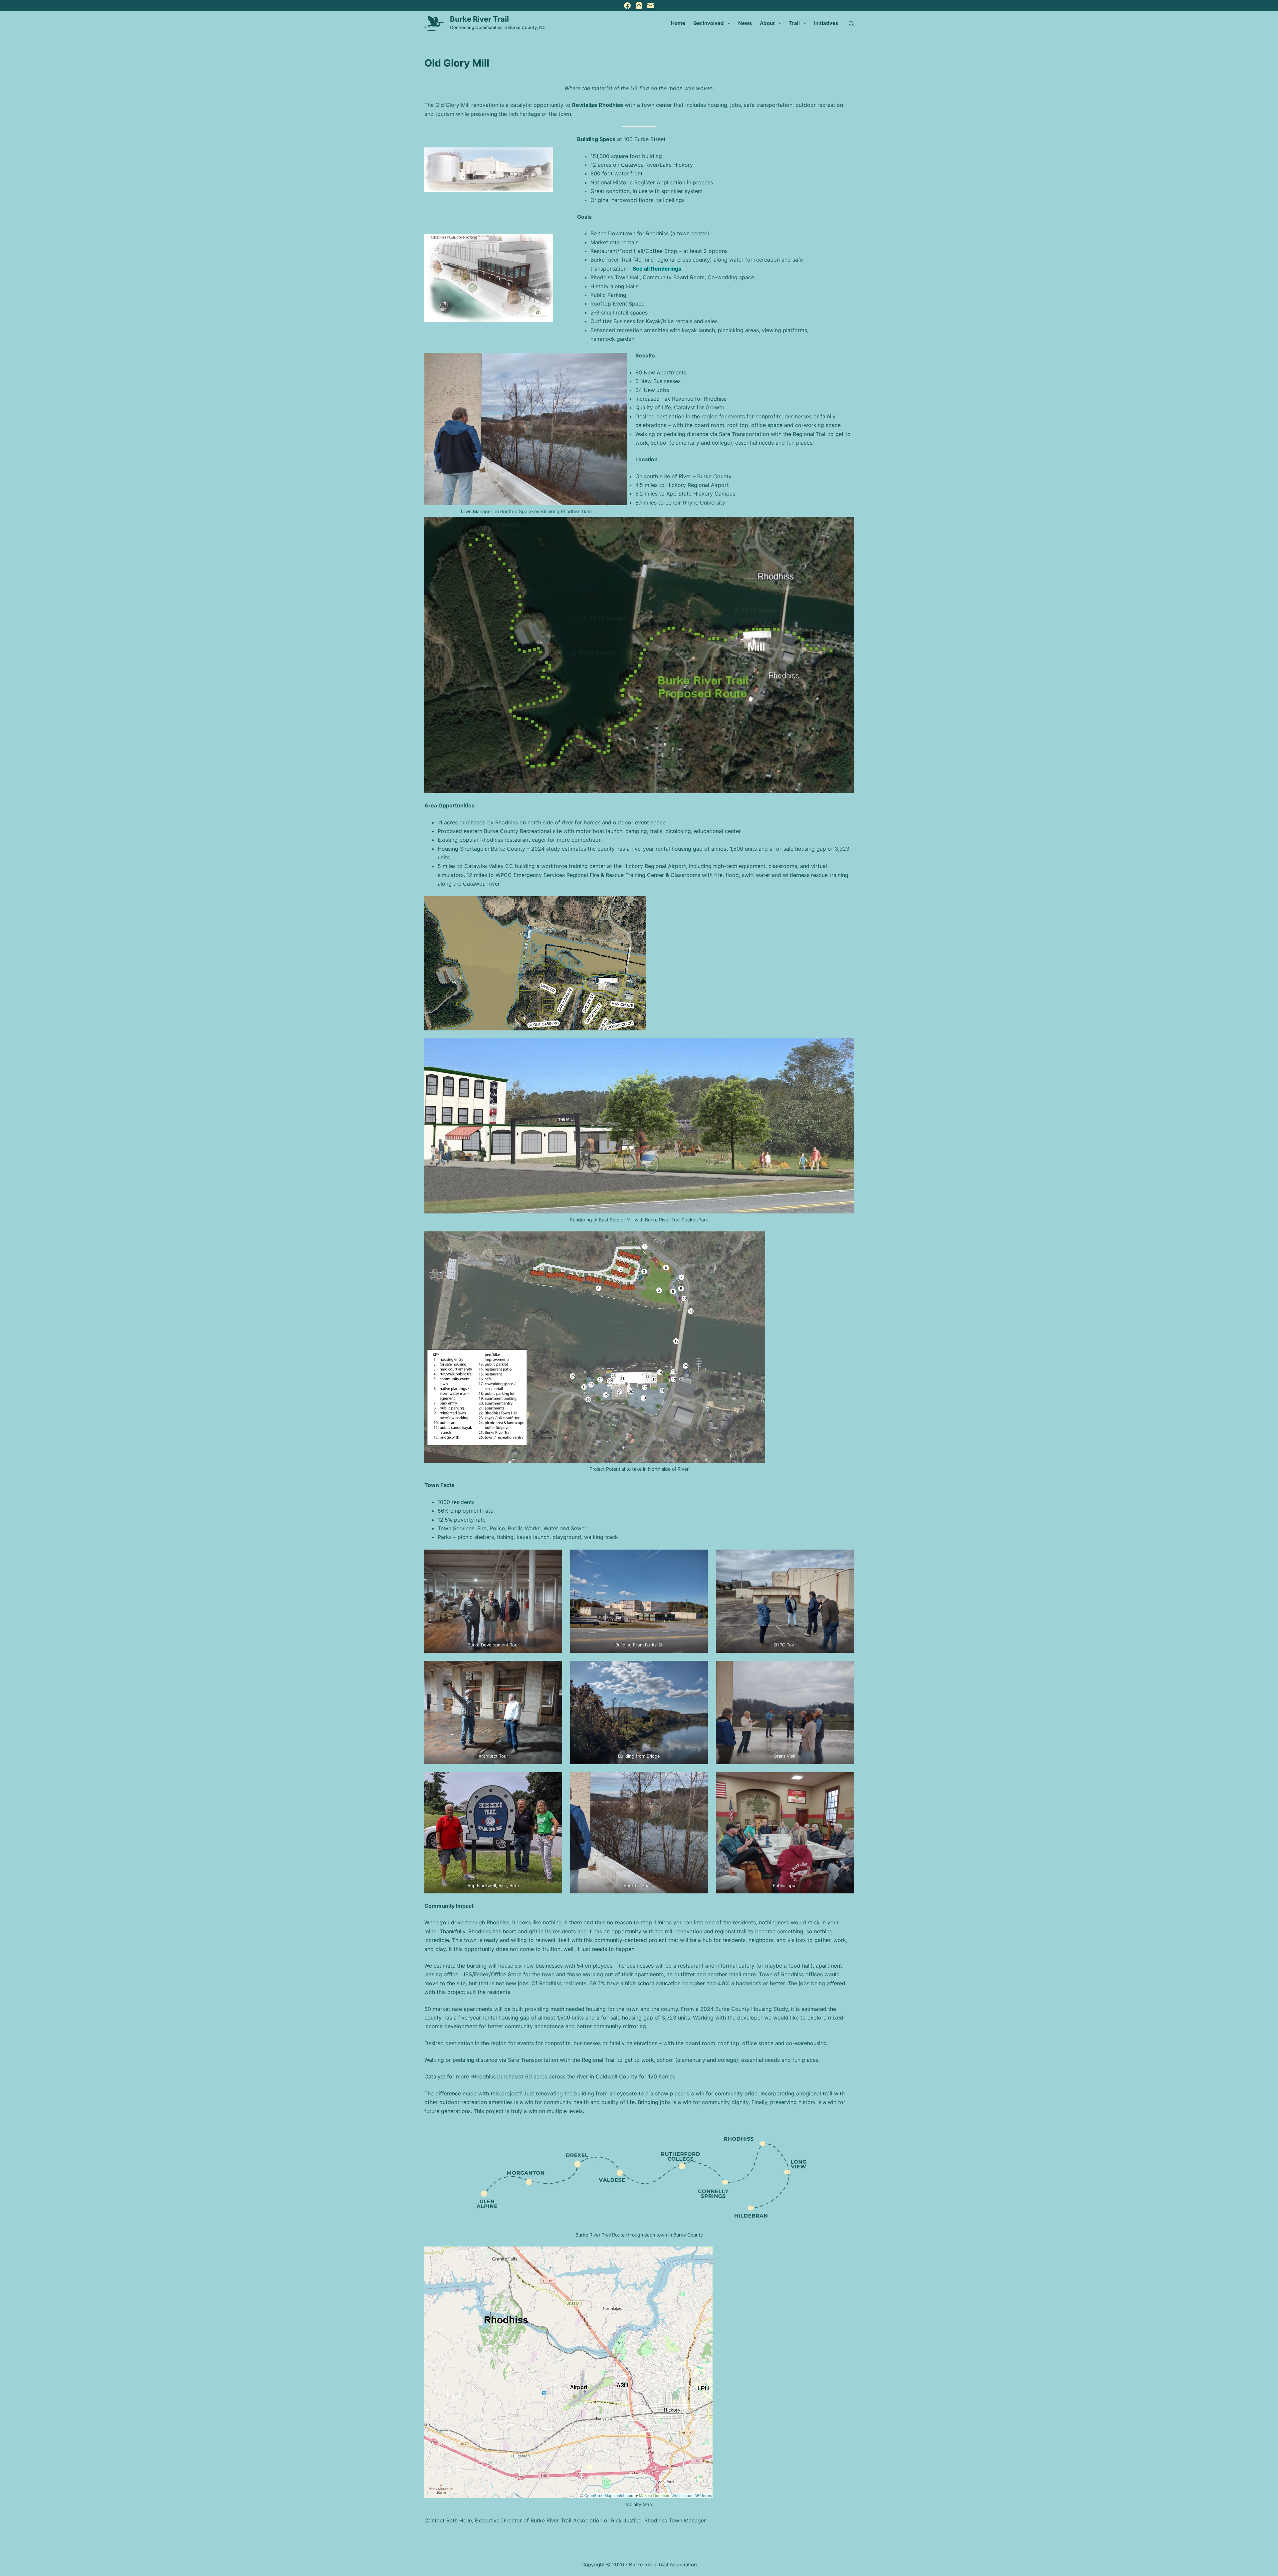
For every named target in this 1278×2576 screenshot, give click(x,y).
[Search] (851, 23)
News (745, 23)
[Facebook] (627, 6)
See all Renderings (657, 269)
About (767, 23)
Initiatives (826, 23)
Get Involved (709, 23)
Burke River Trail (479, 19)
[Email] (651, 6)
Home (678, 23)
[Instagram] (639, 6)
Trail (794, 23)
